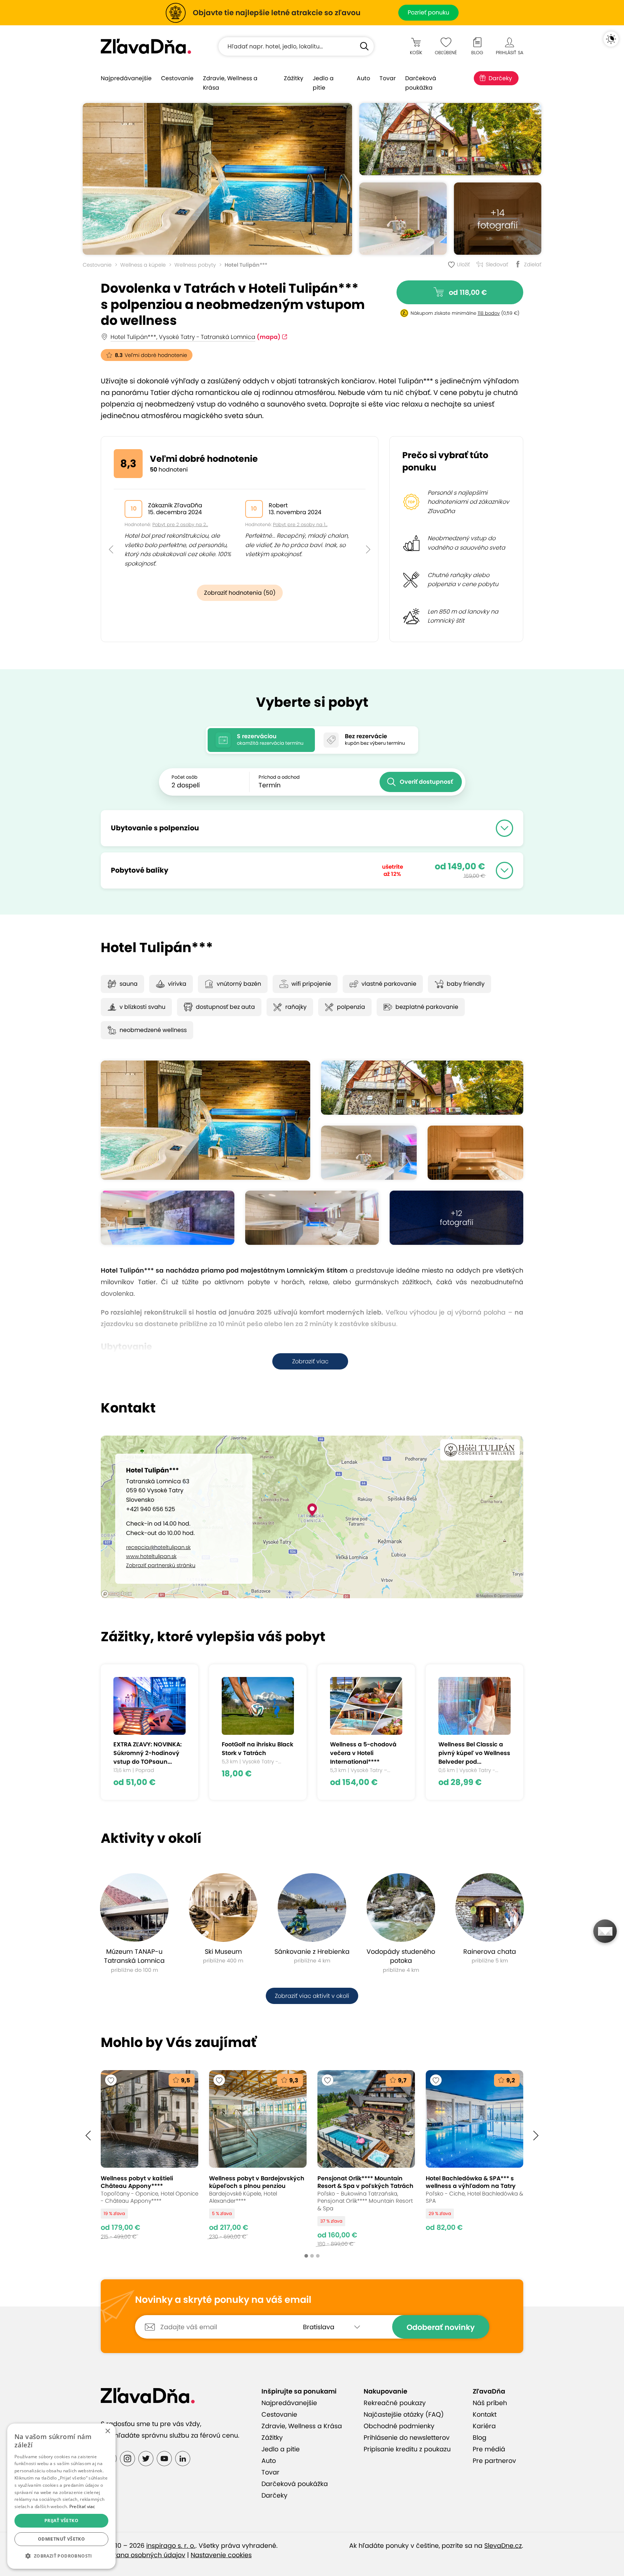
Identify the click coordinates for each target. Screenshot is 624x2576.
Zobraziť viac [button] (310, 1361)
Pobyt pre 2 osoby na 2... (180, 524)
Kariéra (484, 2426)
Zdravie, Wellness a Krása (230, 83)
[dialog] (61, 2496)
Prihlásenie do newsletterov (407, 2438)
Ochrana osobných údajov (143, 2555)
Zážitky (294, 78)
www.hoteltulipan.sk (151, 1556)
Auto (363, 78)
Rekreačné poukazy (395, 2403)
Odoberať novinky (441, 2327)
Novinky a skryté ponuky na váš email (223, 2300)
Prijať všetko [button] (61, 2521)
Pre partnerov (494, 2461)
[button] (111, 533)
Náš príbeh (490, 2403)
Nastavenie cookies (221, 2555)
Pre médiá (489, 2449)
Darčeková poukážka (421, 83)
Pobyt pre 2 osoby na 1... (300, 524)
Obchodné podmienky (399, 2426)
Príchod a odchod (279, 777)
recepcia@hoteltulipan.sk (158, 1547)
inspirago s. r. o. (171, 2546)
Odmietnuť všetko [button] (61, 2539)
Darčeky (500, 78)
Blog (480, 2438)
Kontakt (485, 2414)
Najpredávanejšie (126, 78)
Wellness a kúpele (143, 265)
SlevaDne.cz (503, 2546)
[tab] (261, 740)
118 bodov (489, 313)
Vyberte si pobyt (312, 702)
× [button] (107, 2431)
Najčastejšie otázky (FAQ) (404, 2414)
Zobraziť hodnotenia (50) (240, 593)
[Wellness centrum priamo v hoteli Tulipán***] (403, 219)
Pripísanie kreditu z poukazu (407, 2449)
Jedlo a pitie (323, 83)
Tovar (388, 78)
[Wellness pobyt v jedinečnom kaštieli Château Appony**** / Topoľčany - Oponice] (149, 2158)
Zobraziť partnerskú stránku (161, 1565)
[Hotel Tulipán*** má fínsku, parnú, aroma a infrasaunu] (475, 1153)
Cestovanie (177, 78)
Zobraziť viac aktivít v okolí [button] (312, 1996)
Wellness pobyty (195, 265)
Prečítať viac (82, 2506)
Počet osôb (185, 777)
